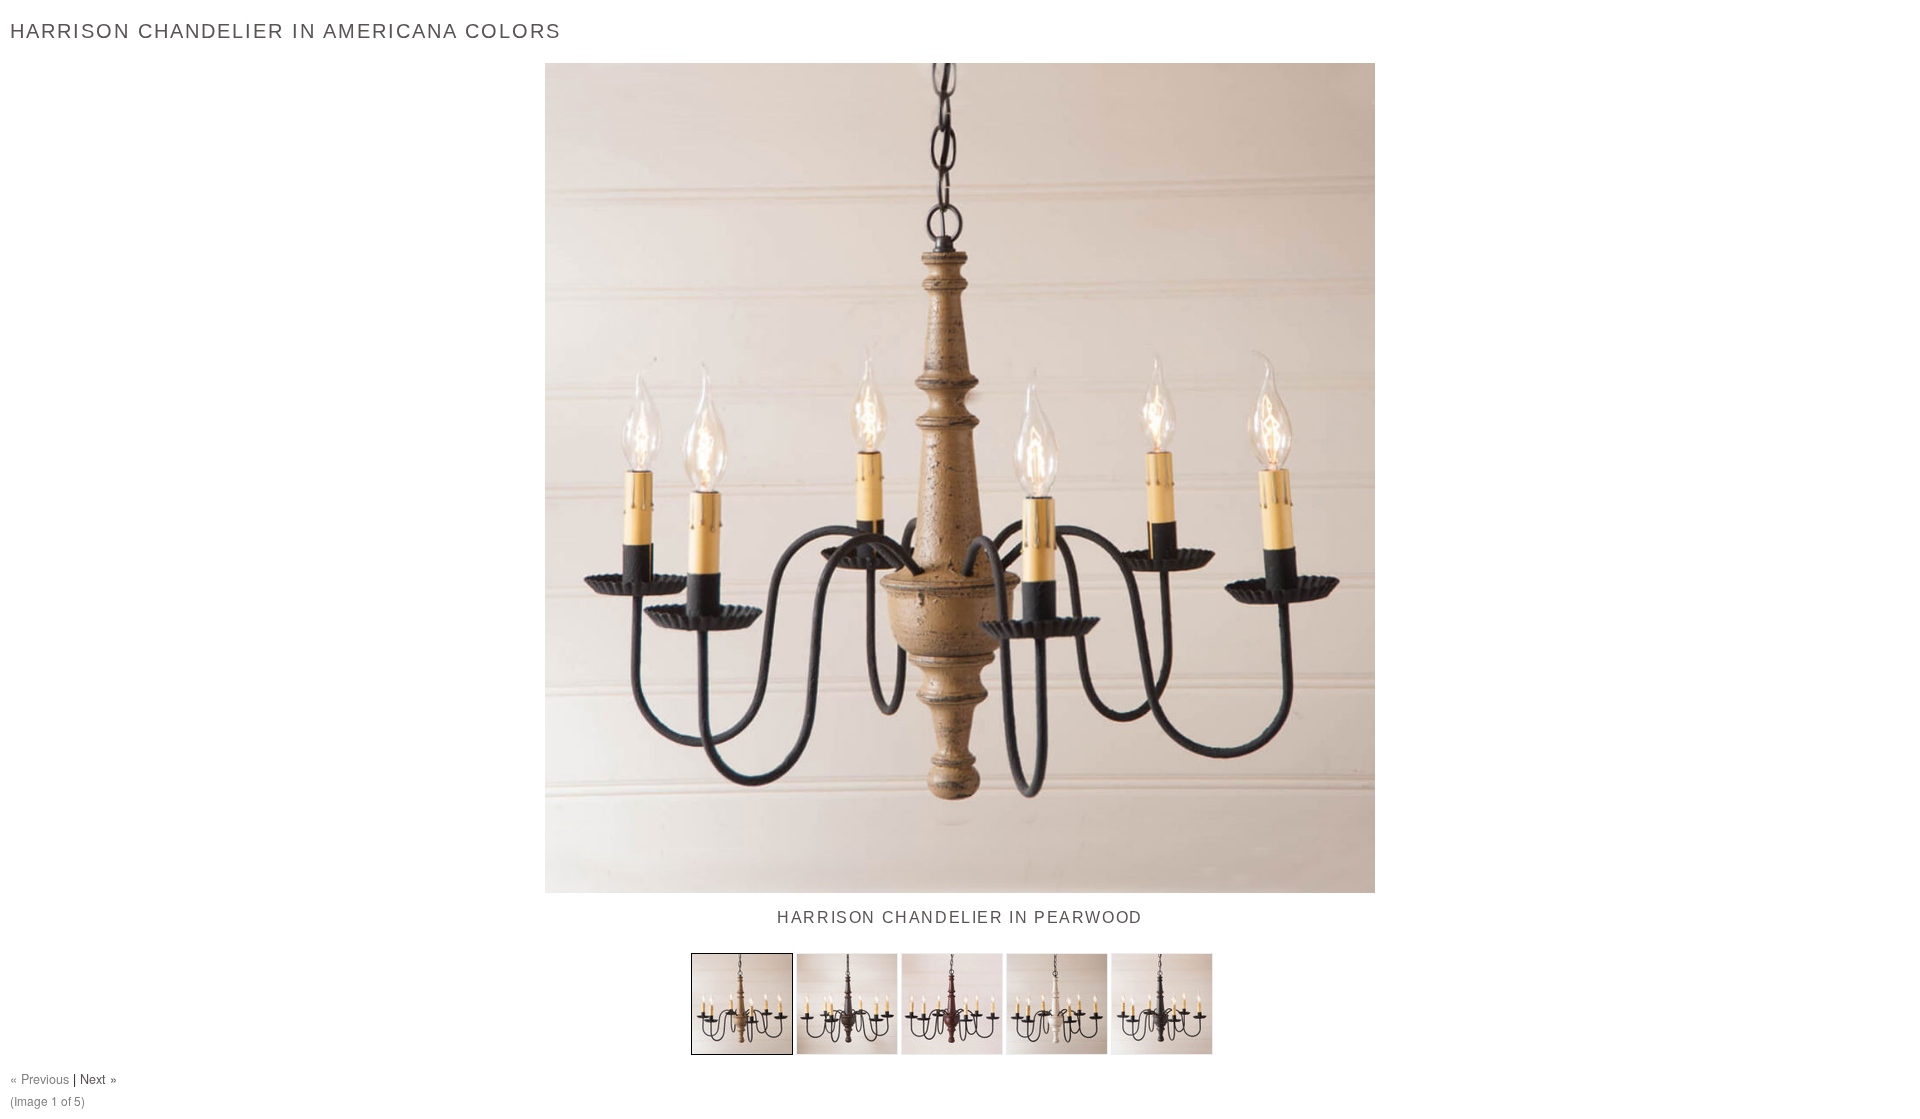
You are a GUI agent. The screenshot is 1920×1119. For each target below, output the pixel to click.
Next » (98, 1079)
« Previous (39, 1079)
